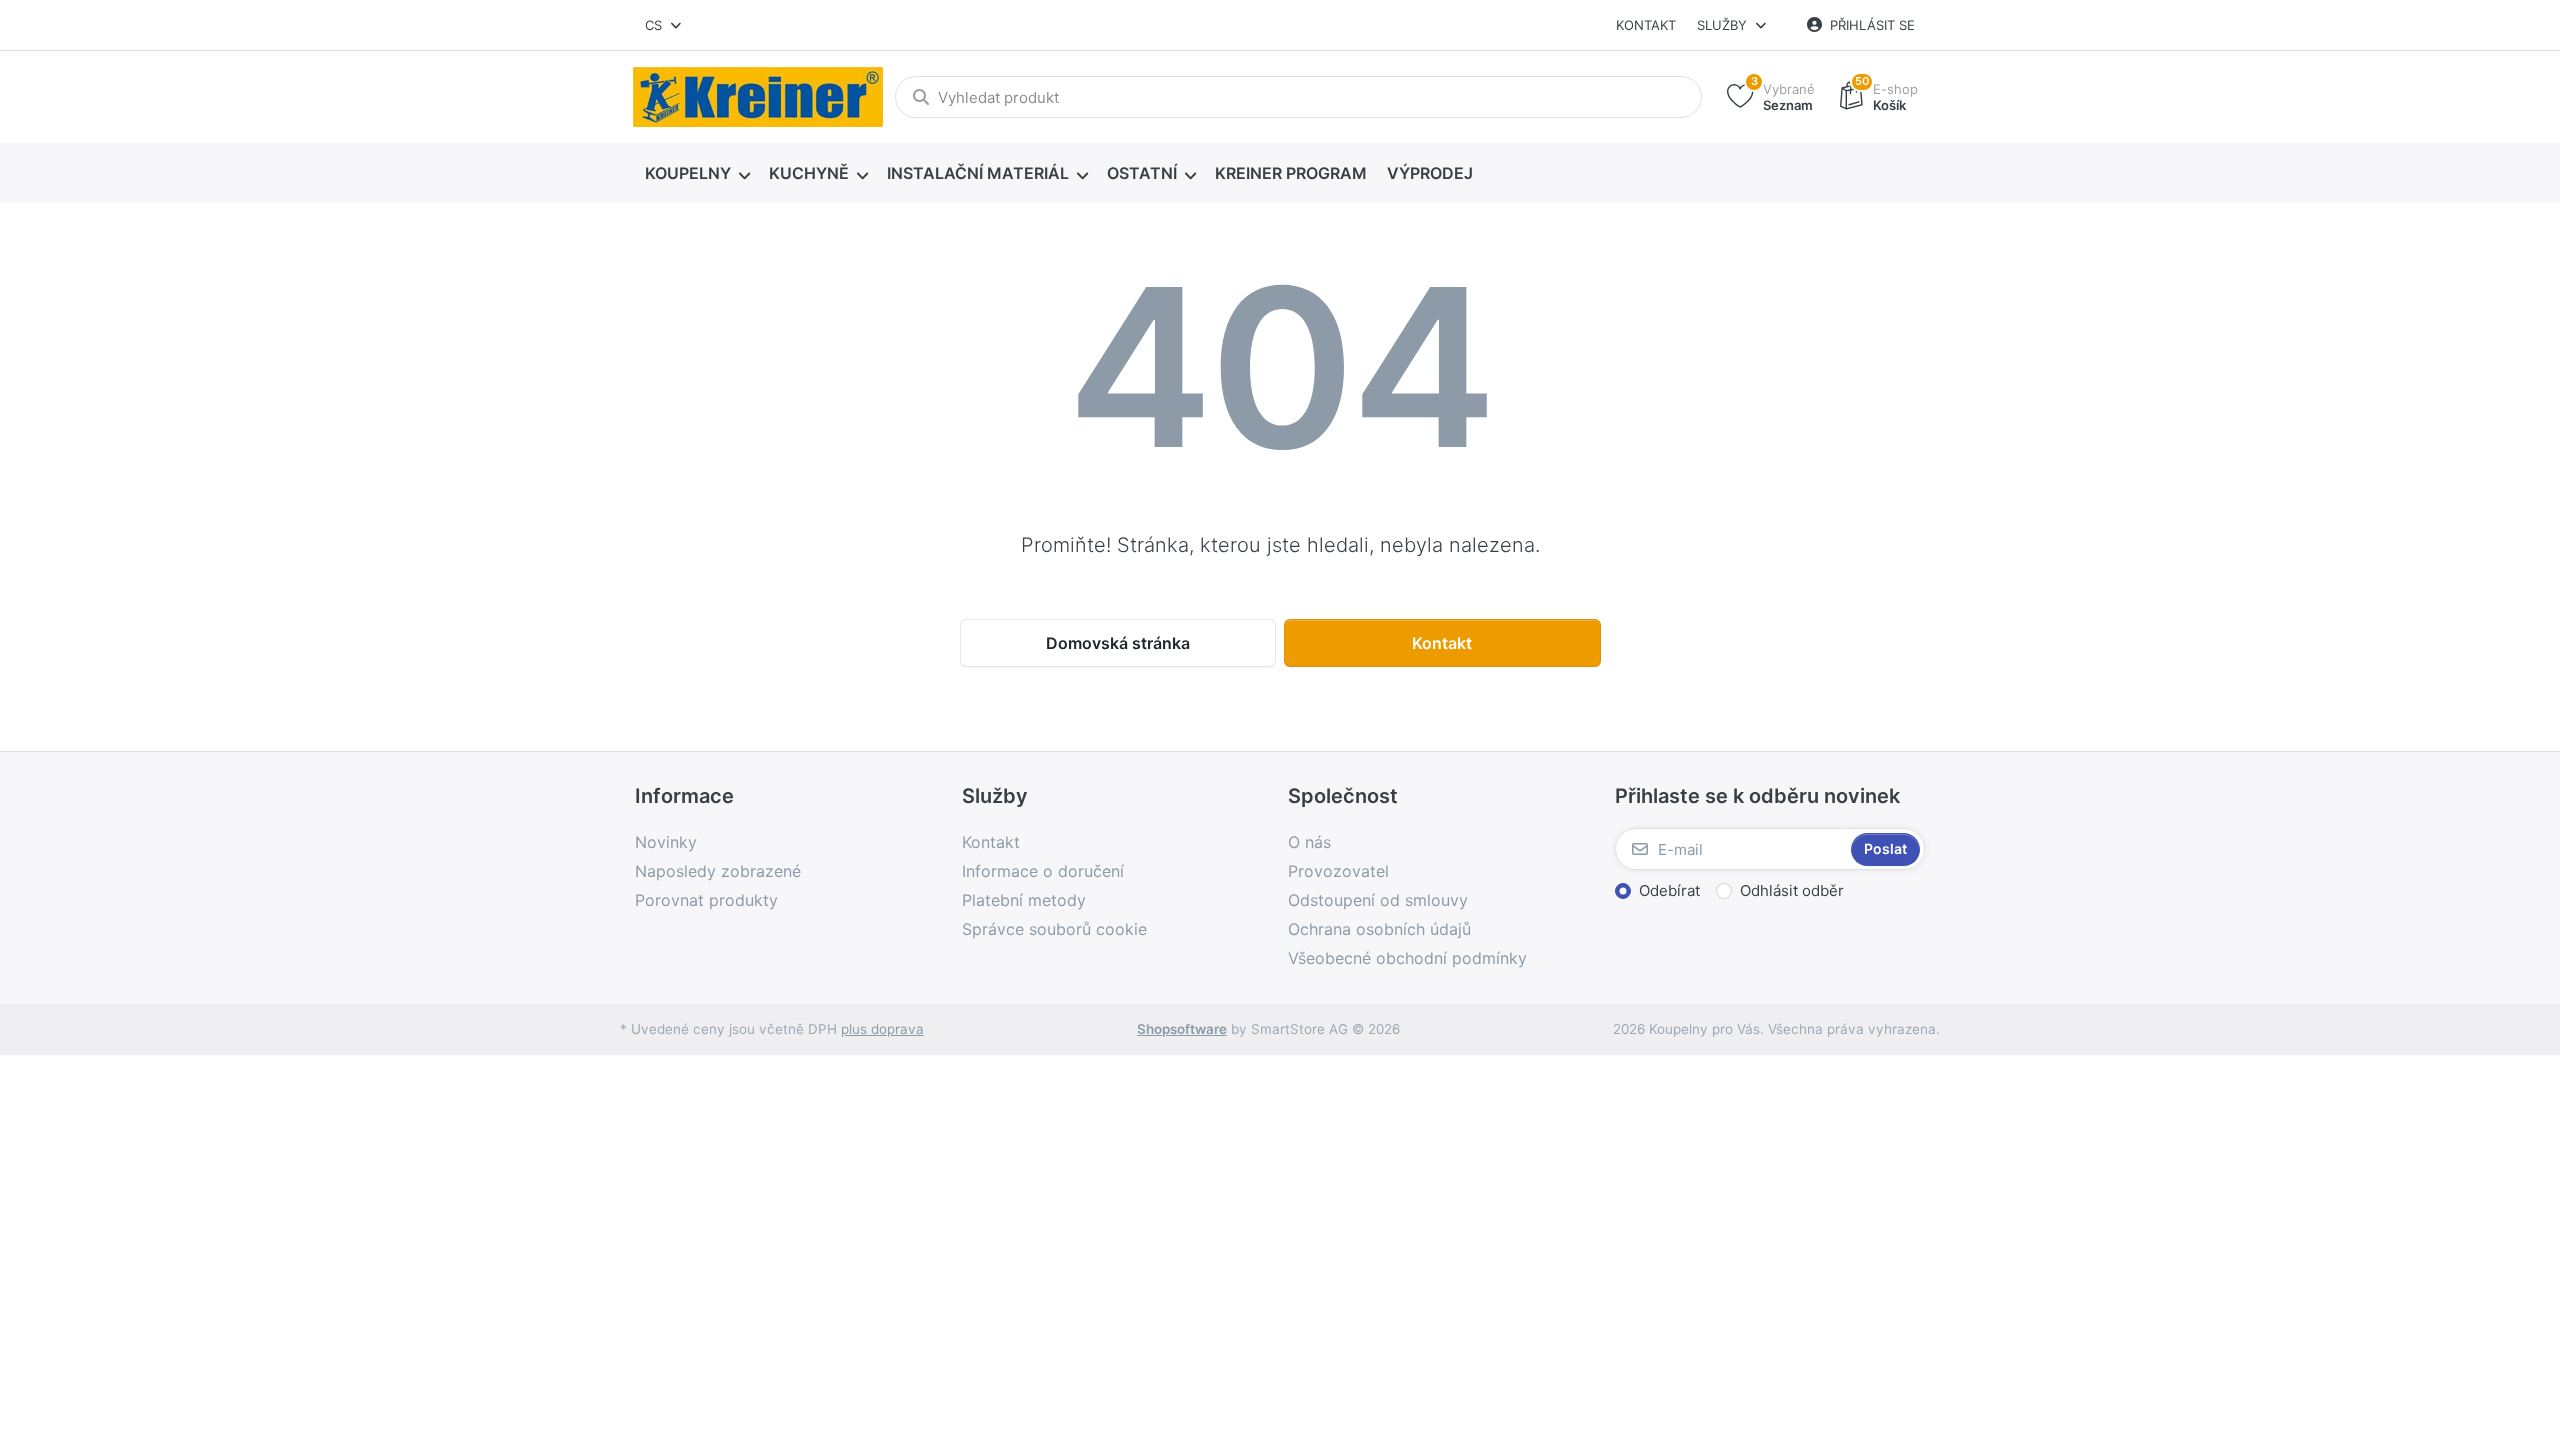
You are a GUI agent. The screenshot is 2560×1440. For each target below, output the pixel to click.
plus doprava (882, 1029)
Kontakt (1646, 25)
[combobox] (664, 25)
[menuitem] (697, 174)
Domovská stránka (1118, 643)
